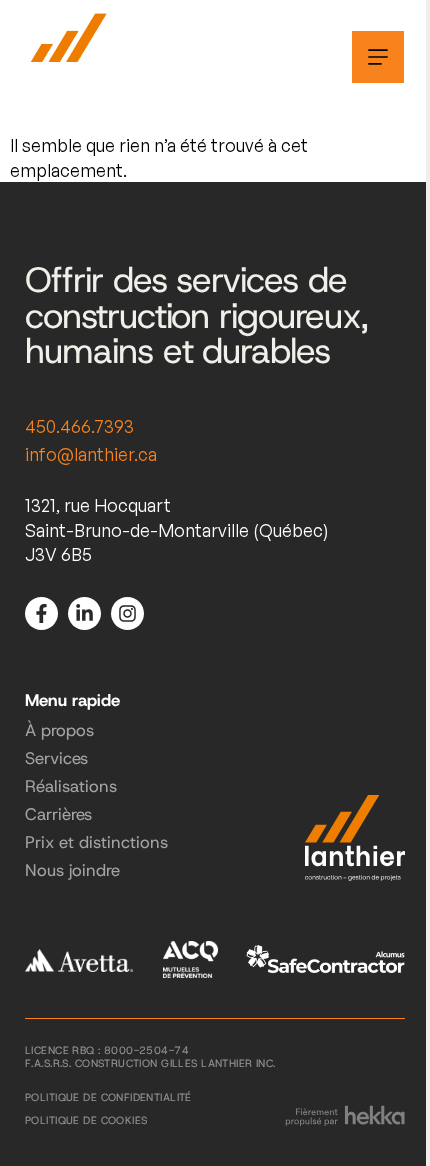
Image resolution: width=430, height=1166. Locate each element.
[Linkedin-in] (84, 613)
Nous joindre (72, 870)
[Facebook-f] (41, 613)
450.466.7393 (79, 426)
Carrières (58, 814)
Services (56, 758)
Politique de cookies (86, 1120)
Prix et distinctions (96, 842)
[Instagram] (127, 613)
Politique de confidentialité (108, 1097)
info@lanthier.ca (91, 454)
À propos (59, 730)
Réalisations (71, 786)
